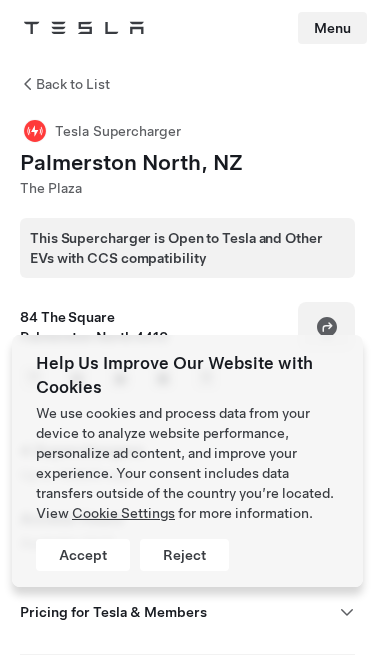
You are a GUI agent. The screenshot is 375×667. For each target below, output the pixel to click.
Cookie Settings (123, 513)
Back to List (73, 84)
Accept (83, 555)
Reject (184, 555)
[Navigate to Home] (84, 28)
